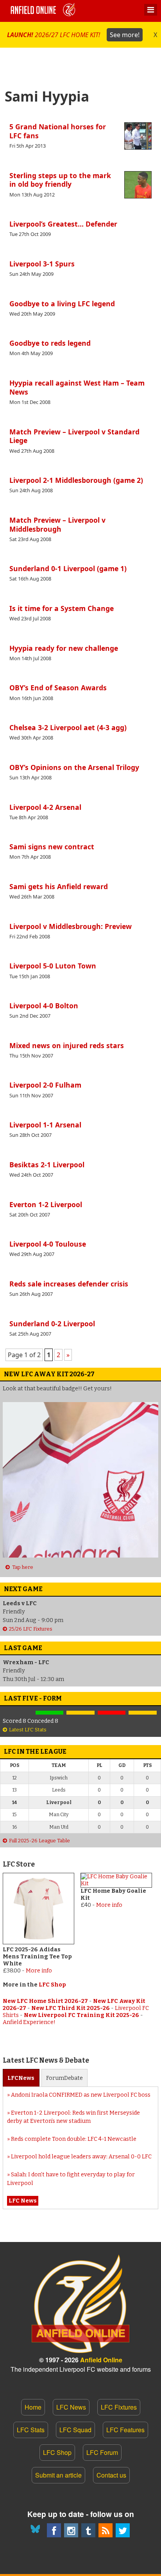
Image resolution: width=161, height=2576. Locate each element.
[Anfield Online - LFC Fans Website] (44, 11)
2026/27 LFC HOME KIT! (73, 35)
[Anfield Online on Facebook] (54, 2530)
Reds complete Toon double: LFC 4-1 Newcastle (74, 2139)
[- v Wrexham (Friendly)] (18, 1713)
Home (33, 2407)
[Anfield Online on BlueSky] (37, 2530)
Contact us (111, 2475)
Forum (64, 2078)
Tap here (22, 1567)
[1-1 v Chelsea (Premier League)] (143, 1713)
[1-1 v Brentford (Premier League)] (80, 1713)
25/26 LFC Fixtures (31, 1629)
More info (39, 1971)
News (21, 2078)
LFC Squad (75, 2430)
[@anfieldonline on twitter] (123, 2530)
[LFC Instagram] (71, 2530)
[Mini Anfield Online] (88, 2530)
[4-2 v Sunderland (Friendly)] (50, 1713)
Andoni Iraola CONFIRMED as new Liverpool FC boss (81, 2095)
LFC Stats (31, 2430)
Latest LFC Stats (28, 1730)
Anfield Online (101, 2360)
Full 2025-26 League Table (39, 1841)
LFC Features (125, 2430)
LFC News (71, 2407)
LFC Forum (102, 2452)
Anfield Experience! (29, 2022)
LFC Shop (52, 1985)
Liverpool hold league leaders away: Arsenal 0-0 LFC (81, 2157)
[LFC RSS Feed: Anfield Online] (106, 2530)
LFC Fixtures (119, 2407)
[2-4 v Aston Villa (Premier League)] (112, 1713)
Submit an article (58, 2475)
